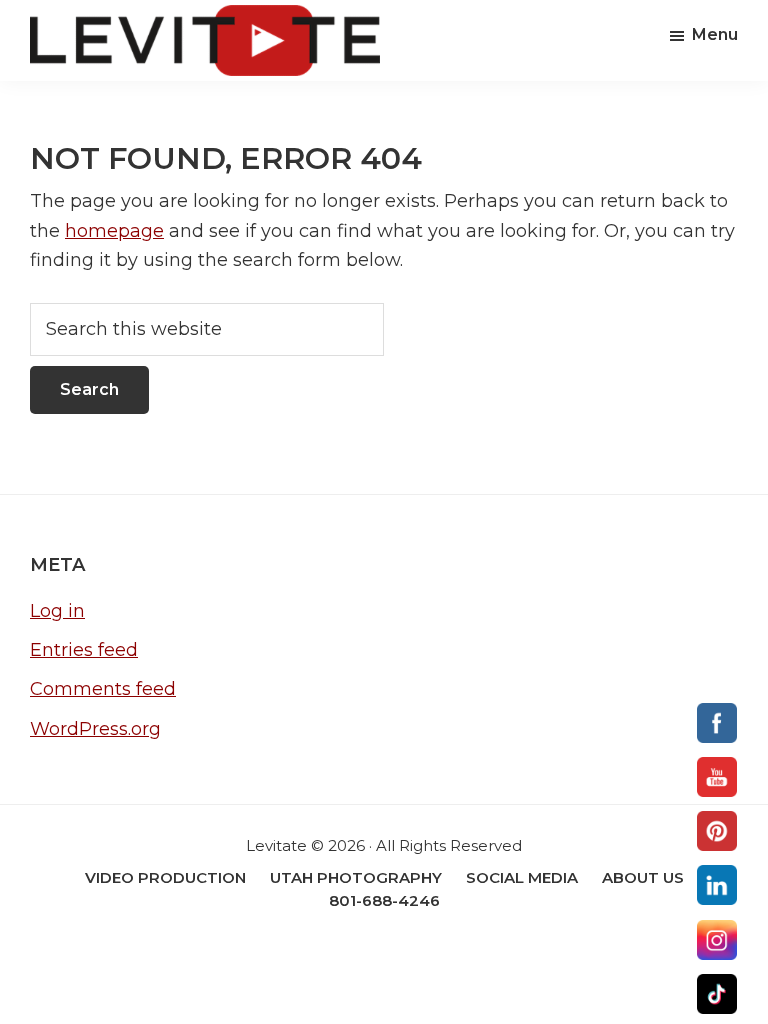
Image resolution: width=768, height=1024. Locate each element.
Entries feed (84, 650)
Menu (715, 34)
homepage (114, 231)
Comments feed (103, 689)
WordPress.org (95, 729)
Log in (57, 611)
